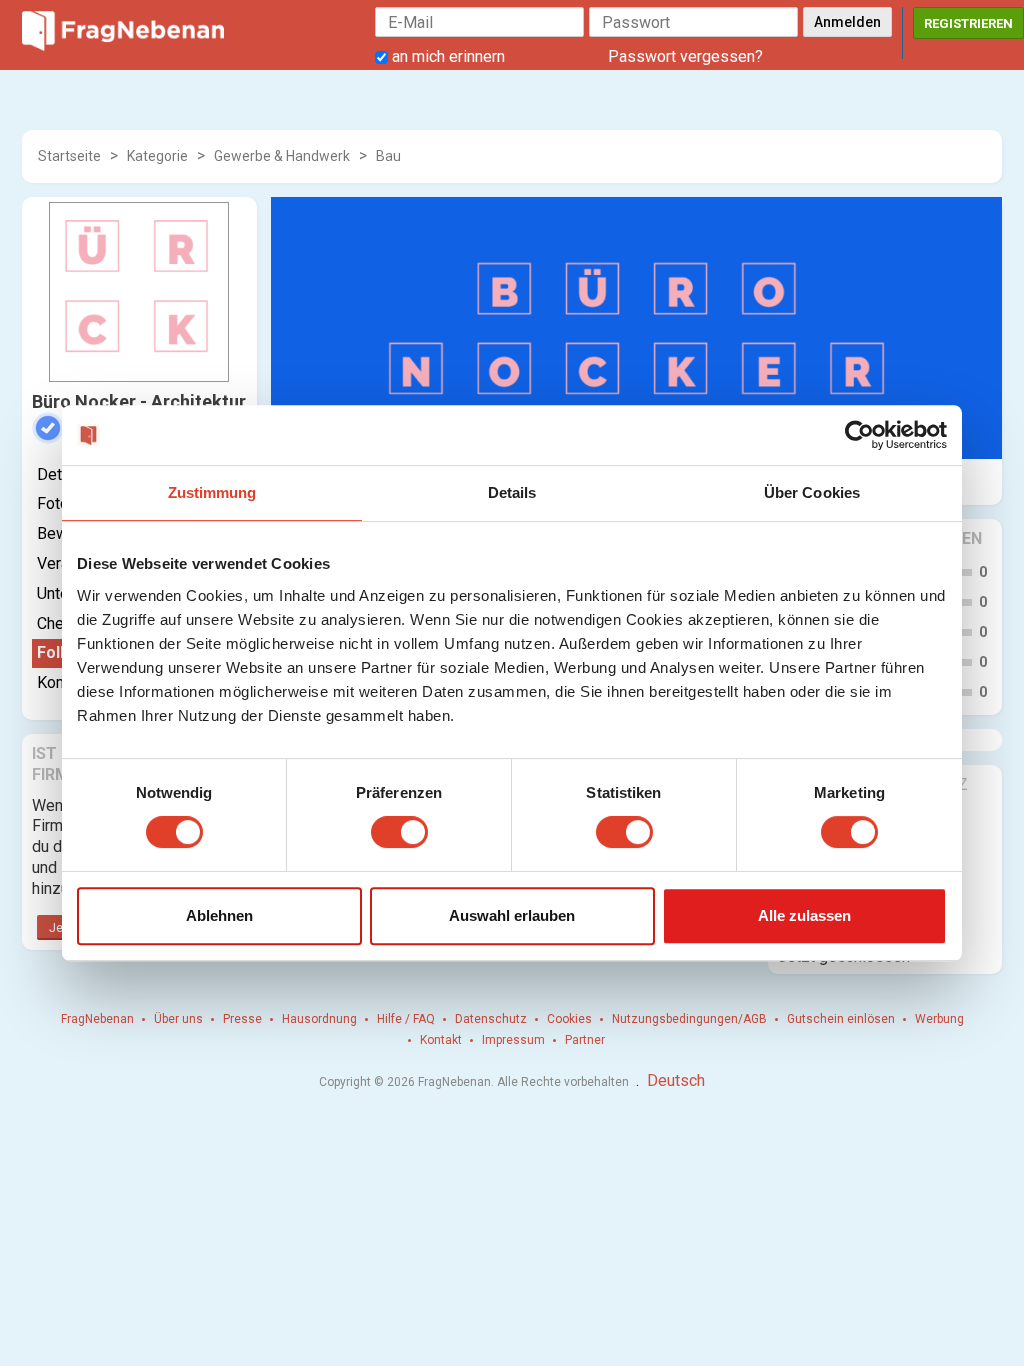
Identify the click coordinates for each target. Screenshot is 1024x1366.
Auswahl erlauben (512, 915)
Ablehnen (219, 915)
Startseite (69, 156)
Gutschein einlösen (841, 1019)
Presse (242, 1019)
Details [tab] (512, 492)
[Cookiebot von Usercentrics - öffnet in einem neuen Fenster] (859, 435)
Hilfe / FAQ (406, 1019)
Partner (585, 1040)
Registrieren (968, 23)
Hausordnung (319, 1019)
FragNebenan (97, 1019)
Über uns (178, 1019)
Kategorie (157, 156)
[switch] (399, 832)
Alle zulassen (804, 915)
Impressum (513, 1040)
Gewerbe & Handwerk (282, 156)
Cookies (569, 1019)
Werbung (939, 1019)
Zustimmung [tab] (212, 492)
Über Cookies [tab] (812, 492)
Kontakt (441, 1040)
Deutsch (676, 1080)
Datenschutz (491, 1019)
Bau (388, 156)
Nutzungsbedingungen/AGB (689, 1019)
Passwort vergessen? (685, 56)
